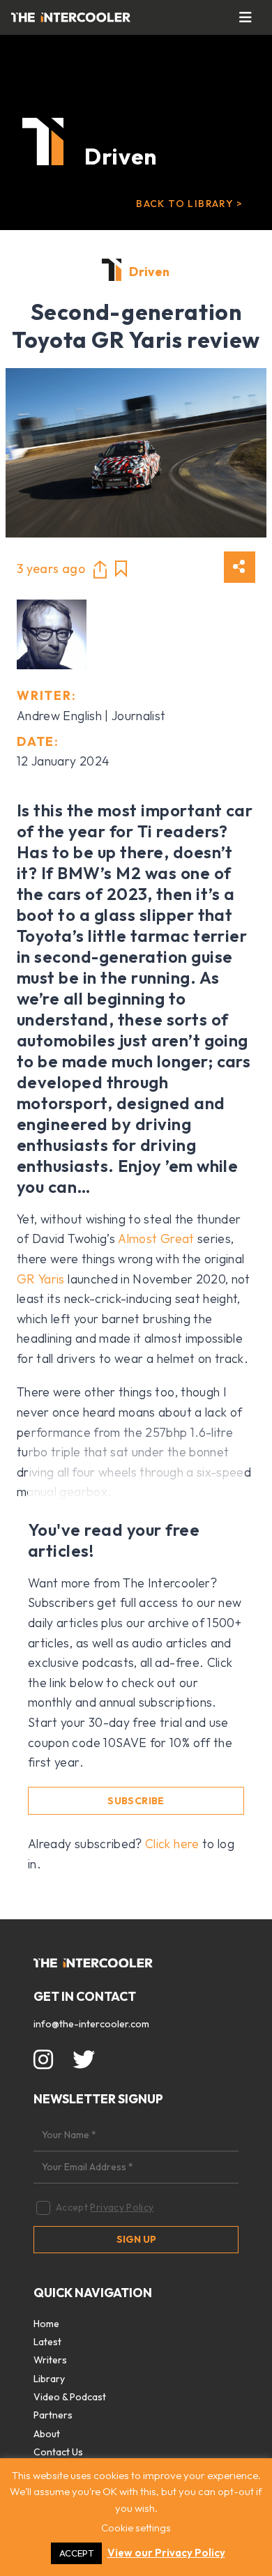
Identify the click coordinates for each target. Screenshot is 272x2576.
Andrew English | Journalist (91, 716)
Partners (53, 2415)
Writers (50, 2360)
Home (46, 2324)
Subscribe (136, 1801)
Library (49, 2379)
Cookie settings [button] (136, 2528)
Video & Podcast (70, 2397)
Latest (47, 2342)
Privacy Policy (122, 2207)
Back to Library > (189, 204)
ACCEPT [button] (76, 2553)
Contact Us (58, 2452)
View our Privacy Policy (166, 2553)
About (47, 2434)
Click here (172, 1844)
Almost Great (156, 1239)
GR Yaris (41, 1279)
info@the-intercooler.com (91, 2024)
